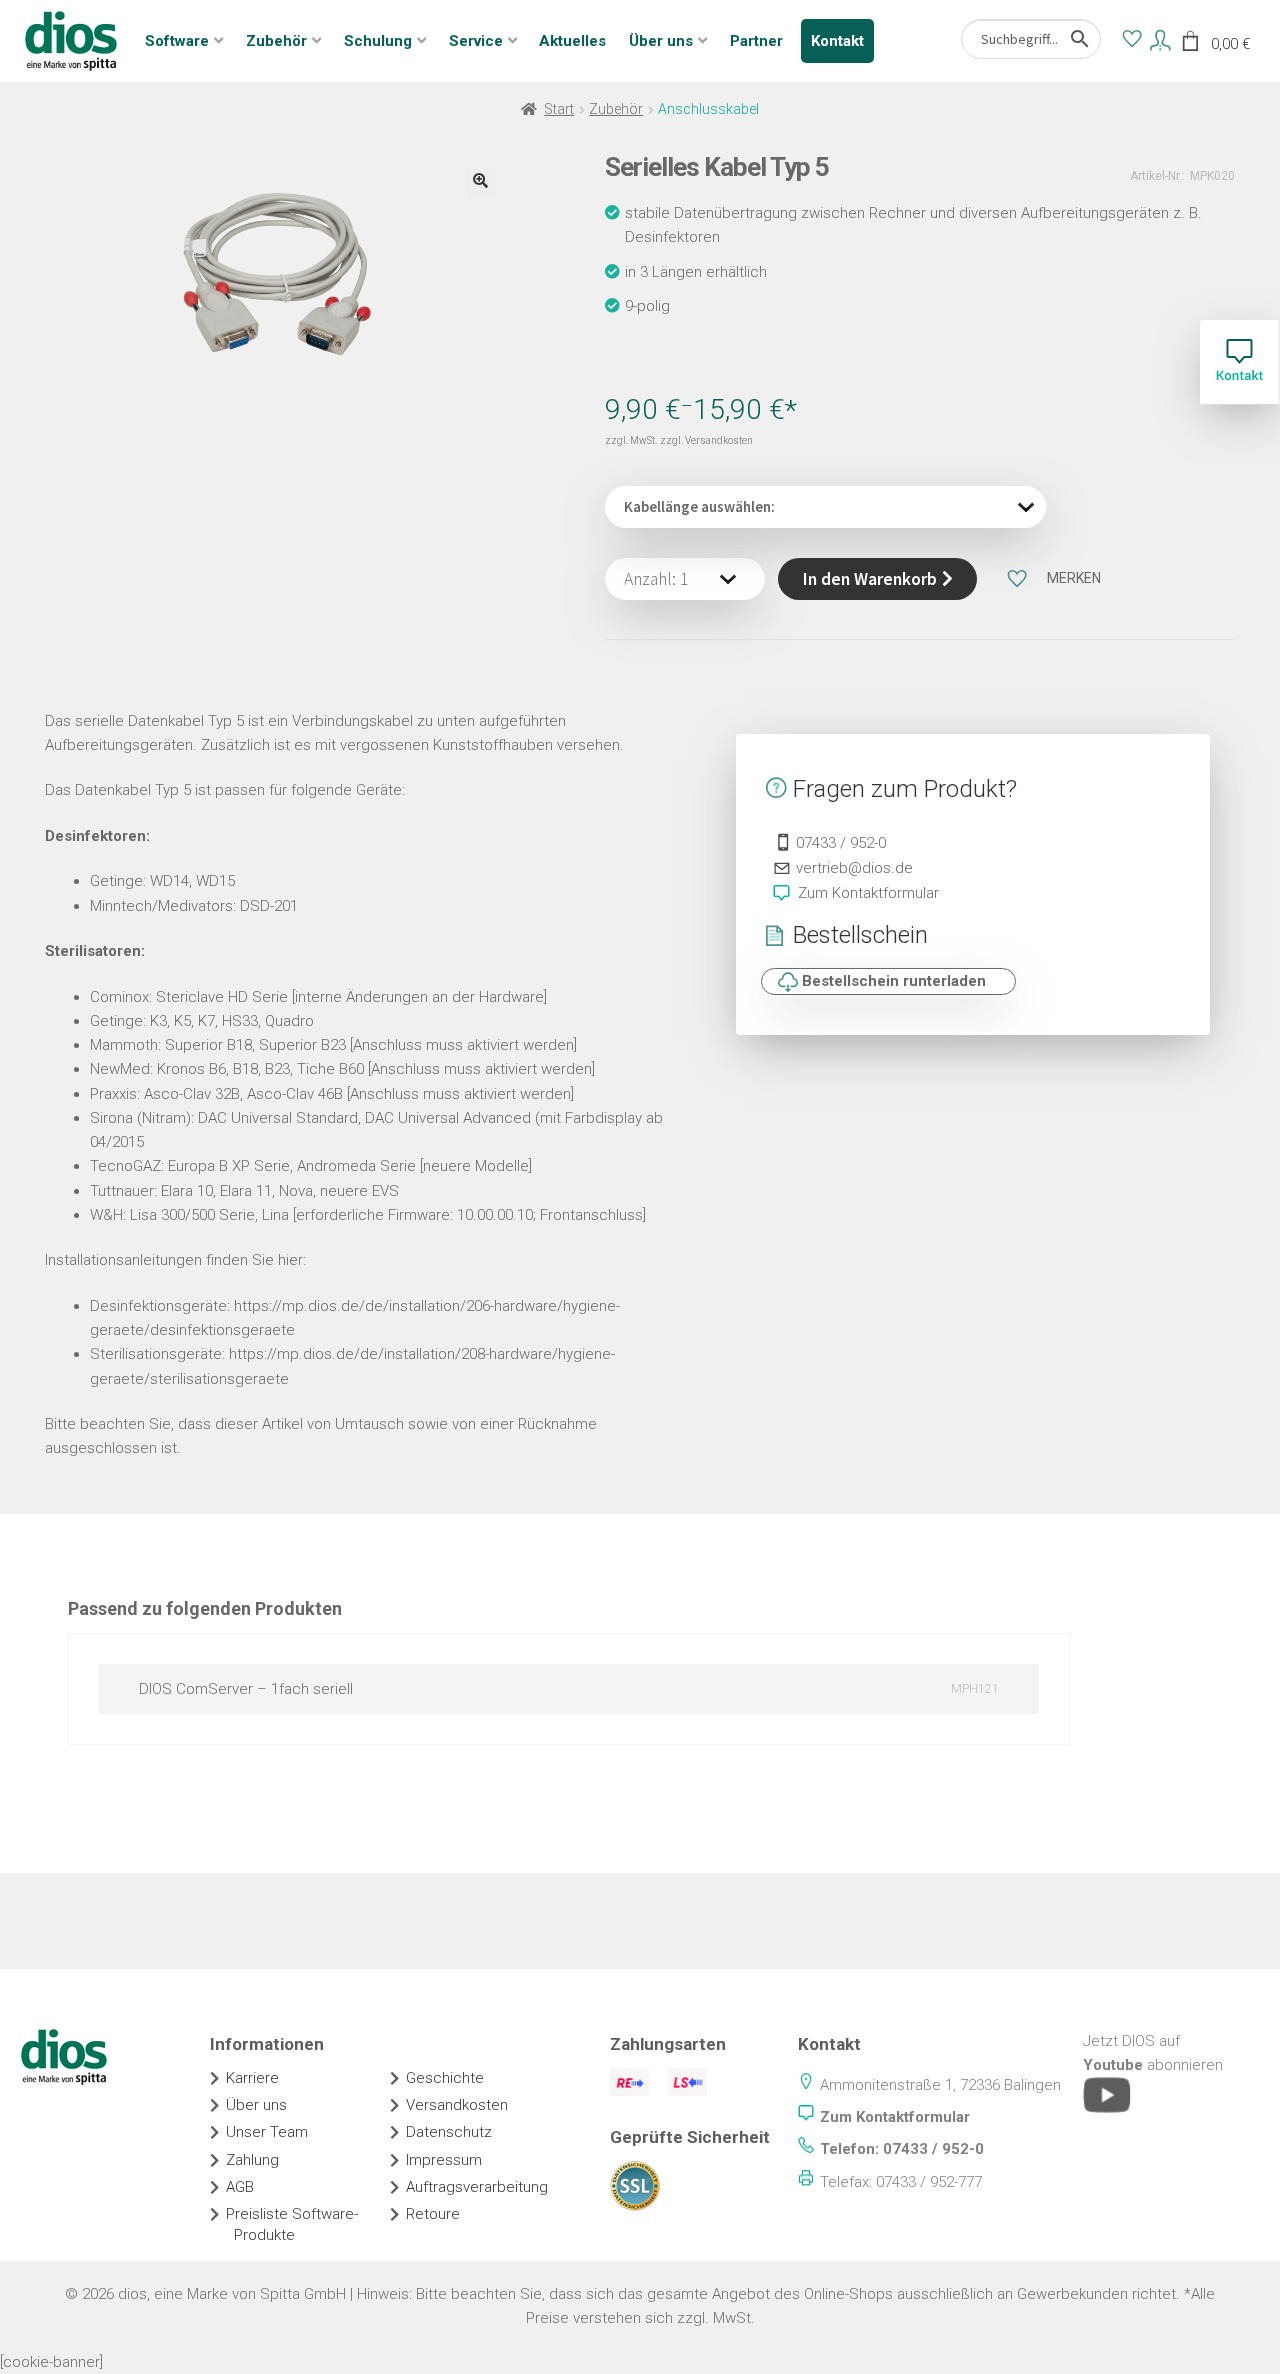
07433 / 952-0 (841, 843)
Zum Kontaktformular (868, 893)
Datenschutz (449, 2132)
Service (476, 41)
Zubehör (276, 41)
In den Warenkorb (870, 579)
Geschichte (445, 2078)
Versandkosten (457, 2105)
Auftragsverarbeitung (477, 2187)
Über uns (661, 41)
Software (177, 41)
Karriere (252, 2078)
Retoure (433, 2214)
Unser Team (267, 2132)
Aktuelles (572, 41)
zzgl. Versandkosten (706, 440)
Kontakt (837, 41)
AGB (240, 2187)
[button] (481, 181)
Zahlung (252, 2160)
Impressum (444, 2160)
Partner (756, 41)
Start (559, 109)
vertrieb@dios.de (854, 868)
